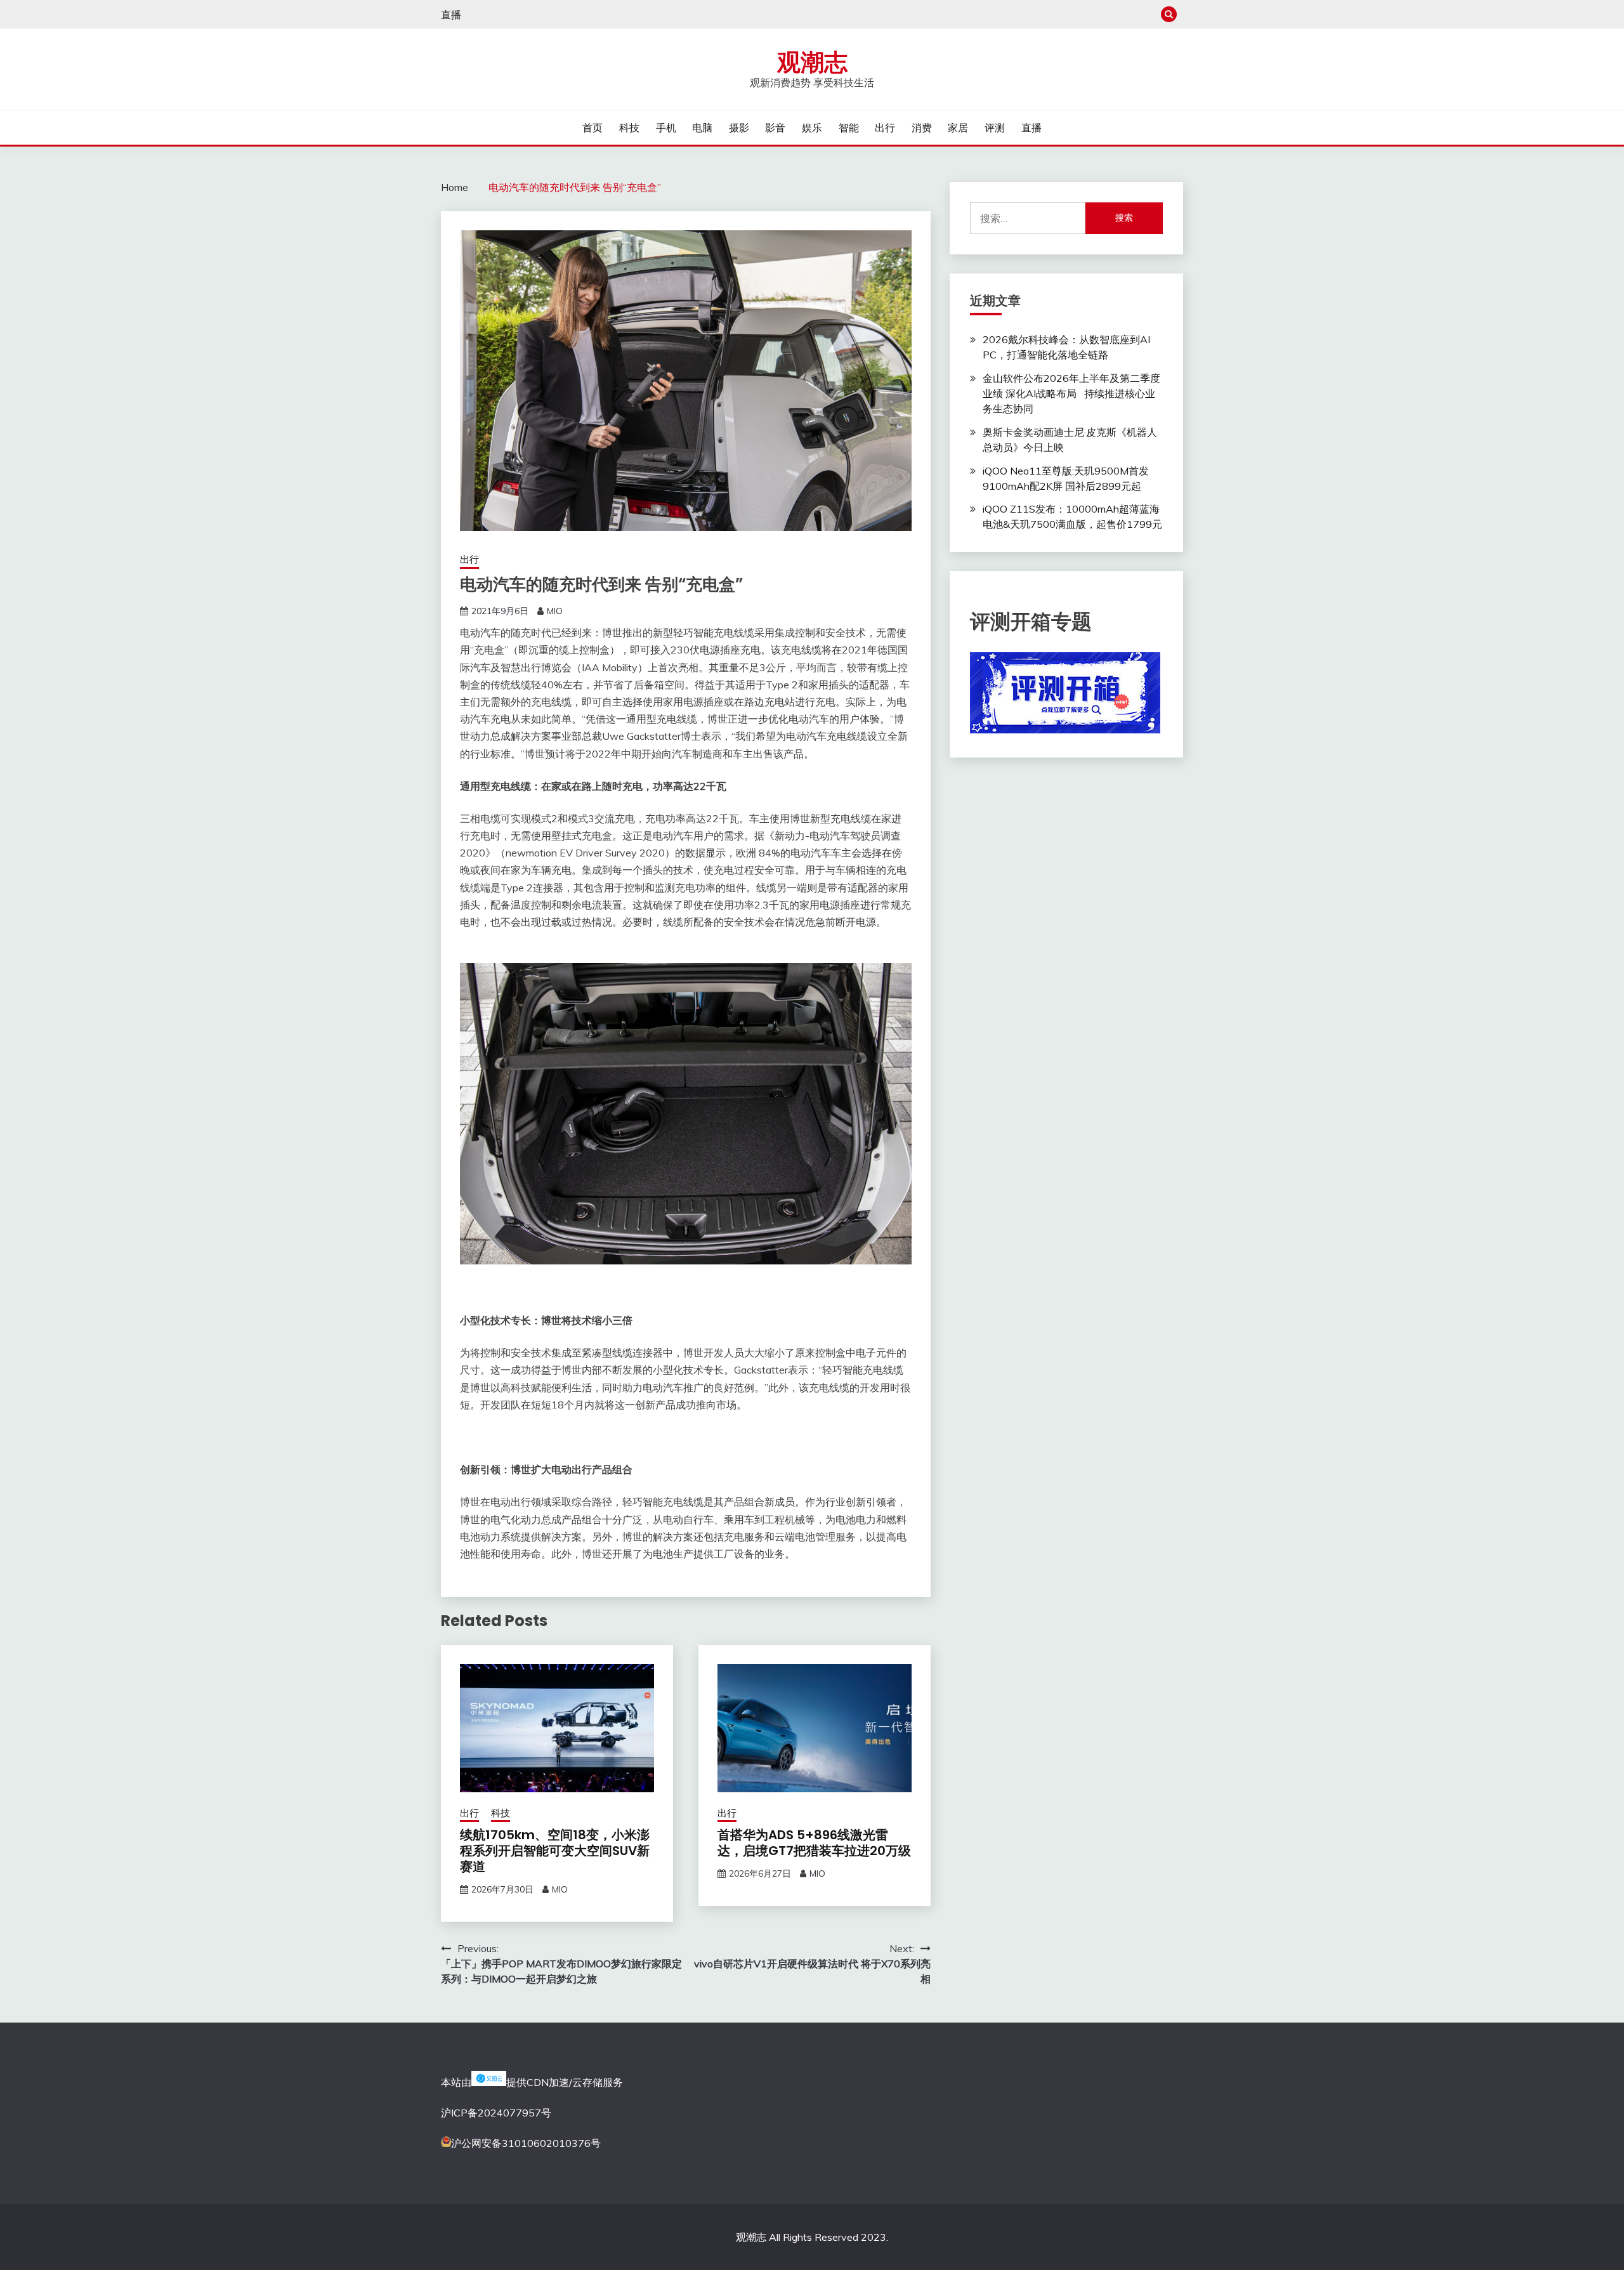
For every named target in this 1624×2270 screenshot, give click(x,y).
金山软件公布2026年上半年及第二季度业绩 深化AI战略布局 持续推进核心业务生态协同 (1071, 393)
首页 (593, 128)
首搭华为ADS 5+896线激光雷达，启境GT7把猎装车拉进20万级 (814, 1843)
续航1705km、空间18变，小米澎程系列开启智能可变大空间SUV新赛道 (555, 1851)
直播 (451, 15)
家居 (958, 128)
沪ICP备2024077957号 (496, 2113)
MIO (555, 611)
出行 (885, 128)
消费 (922, 128)
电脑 (702, 128)
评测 (995, 128)
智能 (849, 128)
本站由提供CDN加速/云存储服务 (532, 2082)
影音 (775, 128)
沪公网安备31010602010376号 (526, 2143)
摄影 (739, 128)
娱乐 (812, 128)
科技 (629, 128)
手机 (666, 128)
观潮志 (812, 62)
